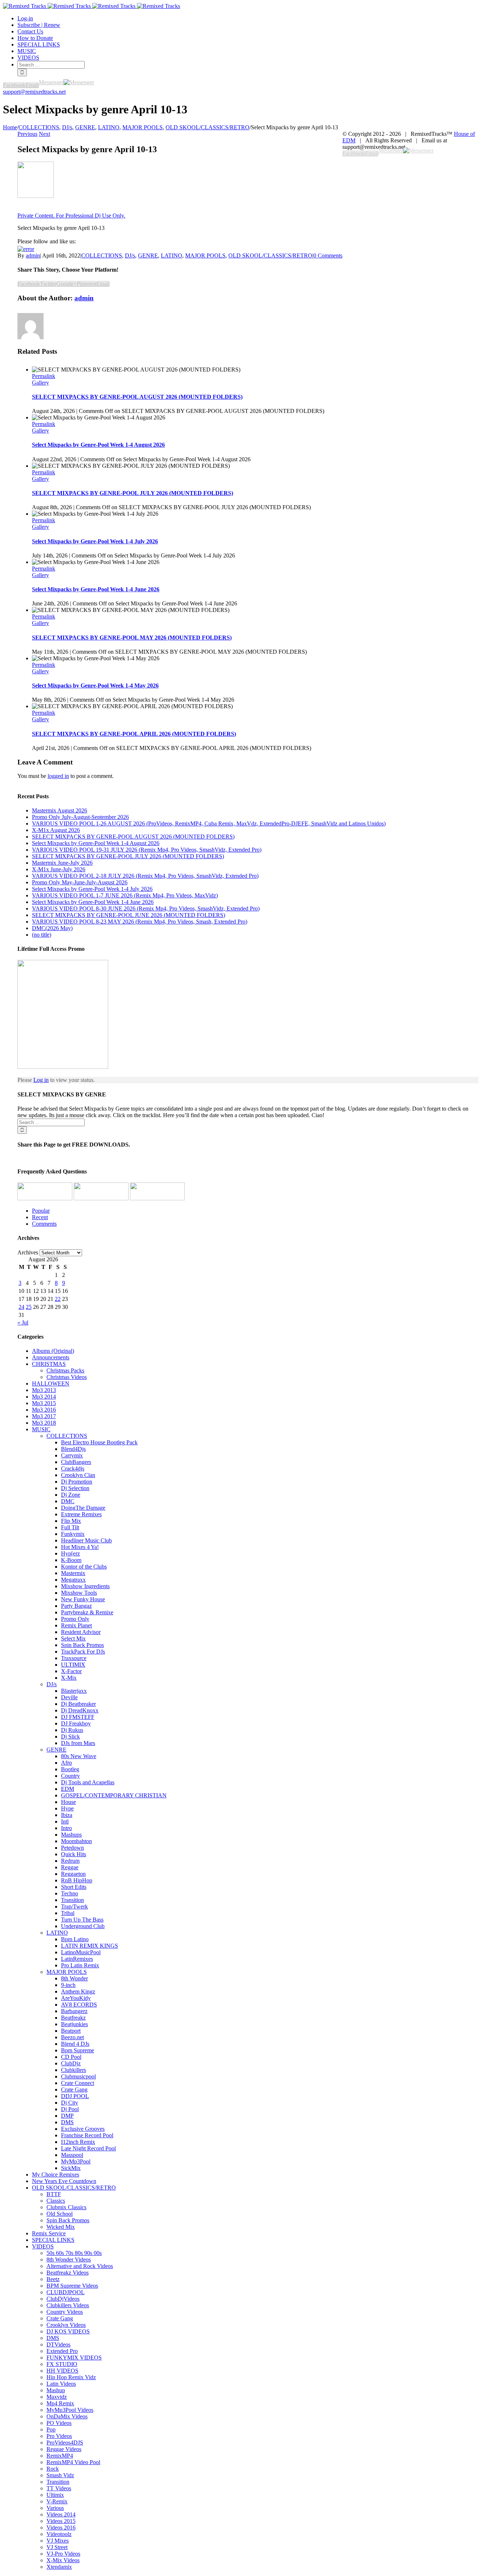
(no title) (42, 935)
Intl (65, 1822)
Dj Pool (70, 2109)
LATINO (172, 255)
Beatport (71, 2031)
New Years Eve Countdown (64, 2181)
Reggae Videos (64, 2449)
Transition (72, 1900)
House (68, 1802)
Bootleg (70, 1769)
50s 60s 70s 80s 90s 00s (74, 2253)
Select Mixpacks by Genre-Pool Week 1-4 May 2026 (95, 685)
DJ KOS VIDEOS (68, 2331)
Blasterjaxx (74, 1691)
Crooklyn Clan (78, 1475)
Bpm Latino (75, 1939)
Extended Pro (62, 2351)
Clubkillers (74, 2070)
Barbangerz (74, 2011)
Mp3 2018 (44, 1423)
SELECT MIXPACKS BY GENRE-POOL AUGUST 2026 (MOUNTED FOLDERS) (137, 397)
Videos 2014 (61, 2514)
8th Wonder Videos (69, 2259)
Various (55, 2508)
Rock (53, 2469)
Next (44, 134)
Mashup (56, 2390)
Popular (41, 1211)
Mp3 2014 (44, 1397)
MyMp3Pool (76, 2161)
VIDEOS (43, 2246)
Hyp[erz (70, 1553)
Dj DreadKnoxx (80, 1710)
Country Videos (65, 2312)
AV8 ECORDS (79, 2005)
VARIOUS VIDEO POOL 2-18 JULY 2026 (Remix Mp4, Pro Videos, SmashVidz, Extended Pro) (145, 876)
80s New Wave (79, 1756)
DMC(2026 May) (52, 928)
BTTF (54, 2194)
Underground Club (83, 1926)
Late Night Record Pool (88, 2148)
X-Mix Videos (63, 2560)
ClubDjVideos (63, 2299)
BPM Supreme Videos (72, 2286)
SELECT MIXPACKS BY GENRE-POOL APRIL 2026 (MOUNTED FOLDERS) (134, 734)
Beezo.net (72, 2037)
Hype (67, 1808)
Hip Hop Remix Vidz (71, 2377)
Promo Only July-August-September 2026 (80, 817)
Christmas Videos (67, 1377)
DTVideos (58, 2344)
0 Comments (328, 255)
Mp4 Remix (60, 2403)
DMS (67, 2122)
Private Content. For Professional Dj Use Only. (71, 216)
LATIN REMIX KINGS (90, 1946)
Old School (60, 2214)
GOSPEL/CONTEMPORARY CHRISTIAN (114, 1795)
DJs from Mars (78, 1743)
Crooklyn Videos (66, 2325)
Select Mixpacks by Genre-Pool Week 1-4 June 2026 (96, 589)
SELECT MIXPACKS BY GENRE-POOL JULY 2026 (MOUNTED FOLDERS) (133, 493)
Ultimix (55, 2495)
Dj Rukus (72, 1730)
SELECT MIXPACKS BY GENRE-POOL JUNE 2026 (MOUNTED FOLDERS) (129, 915)
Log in (41, 1080)
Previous (27, 134)
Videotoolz (59, 2534)
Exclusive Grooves (83, 2129)
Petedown (72, 1848)
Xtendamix (59, 2567)
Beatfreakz (73, 2018)
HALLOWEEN (51, 1384)
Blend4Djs (73, 1449)
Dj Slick (70, 1737)
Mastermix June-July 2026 (62, 863)
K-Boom (71, 1560)
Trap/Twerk (74, 1906)
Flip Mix (71, 1521)
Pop (51, 2429)
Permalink (44, 376)
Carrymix (72, 1455)
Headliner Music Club (86, 1540)
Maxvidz (57, 2397)
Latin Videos (61, 2384)
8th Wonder (74, 1978)
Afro (66, 1763)
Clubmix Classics (66, 2207)
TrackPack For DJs (83, 1652)
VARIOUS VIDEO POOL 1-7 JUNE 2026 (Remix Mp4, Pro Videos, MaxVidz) (125, 895)
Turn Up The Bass (82, 1920)
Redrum (70, 1861)
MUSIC (41, 1429)
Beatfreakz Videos (68, 2273)
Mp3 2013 (44, 1390)
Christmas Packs (65, 1370)
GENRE (148, 255)
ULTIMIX (73, 1665)
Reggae (70, 1867)
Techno (70, 1893)
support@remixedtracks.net (34, 92)
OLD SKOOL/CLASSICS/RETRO (270, 255)
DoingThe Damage (83, 1508)
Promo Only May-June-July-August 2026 (80, 882)
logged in (58, 776)
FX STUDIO (62, 2364)
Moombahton (76, 1841)
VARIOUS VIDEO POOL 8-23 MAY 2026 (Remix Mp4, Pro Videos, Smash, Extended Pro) (140, 922)
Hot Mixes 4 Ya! (80, 1547)
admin (33, 255)
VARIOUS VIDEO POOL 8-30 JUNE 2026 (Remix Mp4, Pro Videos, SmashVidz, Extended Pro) (146, 908)
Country (70, 1776)
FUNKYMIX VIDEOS (74, 2358)
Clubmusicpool (78, 2076)
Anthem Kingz (78, 1991)
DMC (68, 1501)
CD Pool (71, 2057)
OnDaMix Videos (67, 2416)
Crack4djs (73, 1468)
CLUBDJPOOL (66, 2292)
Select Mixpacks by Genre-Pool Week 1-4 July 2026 (95, 541)
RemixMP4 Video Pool (73, 2462)
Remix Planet (76, 1625)
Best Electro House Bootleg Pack (99, 1442)
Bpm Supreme (78, 2050)
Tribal (68, 1913)
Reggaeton (73, 1874)
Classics (56, 2201)
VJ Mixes (58, 2541)
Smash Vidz (60, 2475)
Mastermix (73, 1573)
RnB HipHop (77, 1880)
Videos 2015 (61, 2521)
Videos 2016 (61, 2528)
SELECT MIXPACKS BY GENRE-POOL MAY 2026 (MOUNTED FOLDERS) (132, 638)
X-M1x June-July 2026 (59, 869)
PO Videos (59, 2423)
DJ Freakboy (76, 1723)
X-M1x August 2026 (56, 830)
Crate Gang (74, 2090)
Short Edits (74, 1887)
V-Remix (57, 2501)
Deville (69, 1697)
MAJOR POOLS (205, 255)
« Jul (23, 1323)
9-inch (68, 1985)
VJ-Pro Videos (63, 2554)
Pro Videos (59, 2436)
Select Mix (73, 1638)
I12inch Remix (78, 2142)
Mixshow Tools (79, 1593)
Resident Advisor (81, 1632)
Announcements (51, 1357)
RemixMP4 (60, 2456)
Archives (28, 1252)
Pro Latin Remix (80, 1965)
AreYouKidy (76, 1998)
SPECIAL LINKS (53, 2240)
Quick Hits (74, 1854)
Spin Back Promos (82, 1645)
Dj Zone (71, 1495)
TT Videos (59, 2488)
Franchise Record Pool (87, 2135)
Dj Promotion (77, 1482)
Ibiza (67, 1815)
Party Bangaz (76, 1606)
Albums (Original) (53, 1351)
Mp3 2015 (44, 1403)
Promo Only (75, 1619)
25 (29, 1307)
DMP (67, 2116)
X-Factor (71, 1671)
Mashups (71, 1835)
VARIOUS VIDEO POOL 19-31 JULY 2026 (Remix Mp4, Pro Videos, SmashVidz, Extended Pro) (147, 850)
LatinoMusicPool (81, 1952)
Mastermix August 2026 (60, 810)
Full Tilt (70, 1527)
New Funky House (83, 1599)
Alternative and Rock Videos (80, 2266)
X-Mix (69, 1678)
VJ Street (57, 2547)
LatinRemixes (77, 1959)
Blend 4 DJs (75, 2044)
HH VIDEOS (62, 2371)
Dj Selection (75, 1488)
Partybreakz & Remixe (87, 1612)
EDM (68, 1789)
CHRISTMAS (49, 1364)
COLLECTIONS (102, 255)
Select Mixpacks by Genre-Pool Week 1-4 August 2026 (98, 445)
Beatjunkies (74, 2024)
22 (58, 1299)
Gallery (40, 383)
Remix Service (49, 2233)
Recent (40, 1217)
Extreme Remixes (81, 1514)
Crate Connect (78, 2083)
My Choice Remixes (56, 2175)
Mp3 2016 (44, 1410)
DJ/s (130, 255)
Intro (66, 1828)
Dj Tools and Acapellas (88, 1782)
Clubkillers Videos (68, 2305)
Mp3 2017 (44, 1416)
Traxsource (74, 1658)
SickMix (71, 2168)
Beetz (53, 2279)
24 (21, 1307)
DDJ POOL (75, 2096)
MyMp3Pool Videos (70, 2410)
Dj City (70, 2103)
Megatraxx (73, 1580)
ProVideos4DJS (65, 2443)
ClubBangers (76, 1462)
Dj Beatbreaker (78, 1704)
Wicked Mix (61, 2227)
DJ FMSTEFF (78, 1717)
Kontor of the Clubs (84, 1567)
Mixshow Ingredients (85, 1586)
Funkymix (73, 1534)
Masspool (72, 2155)
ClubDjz (71, 2063)
